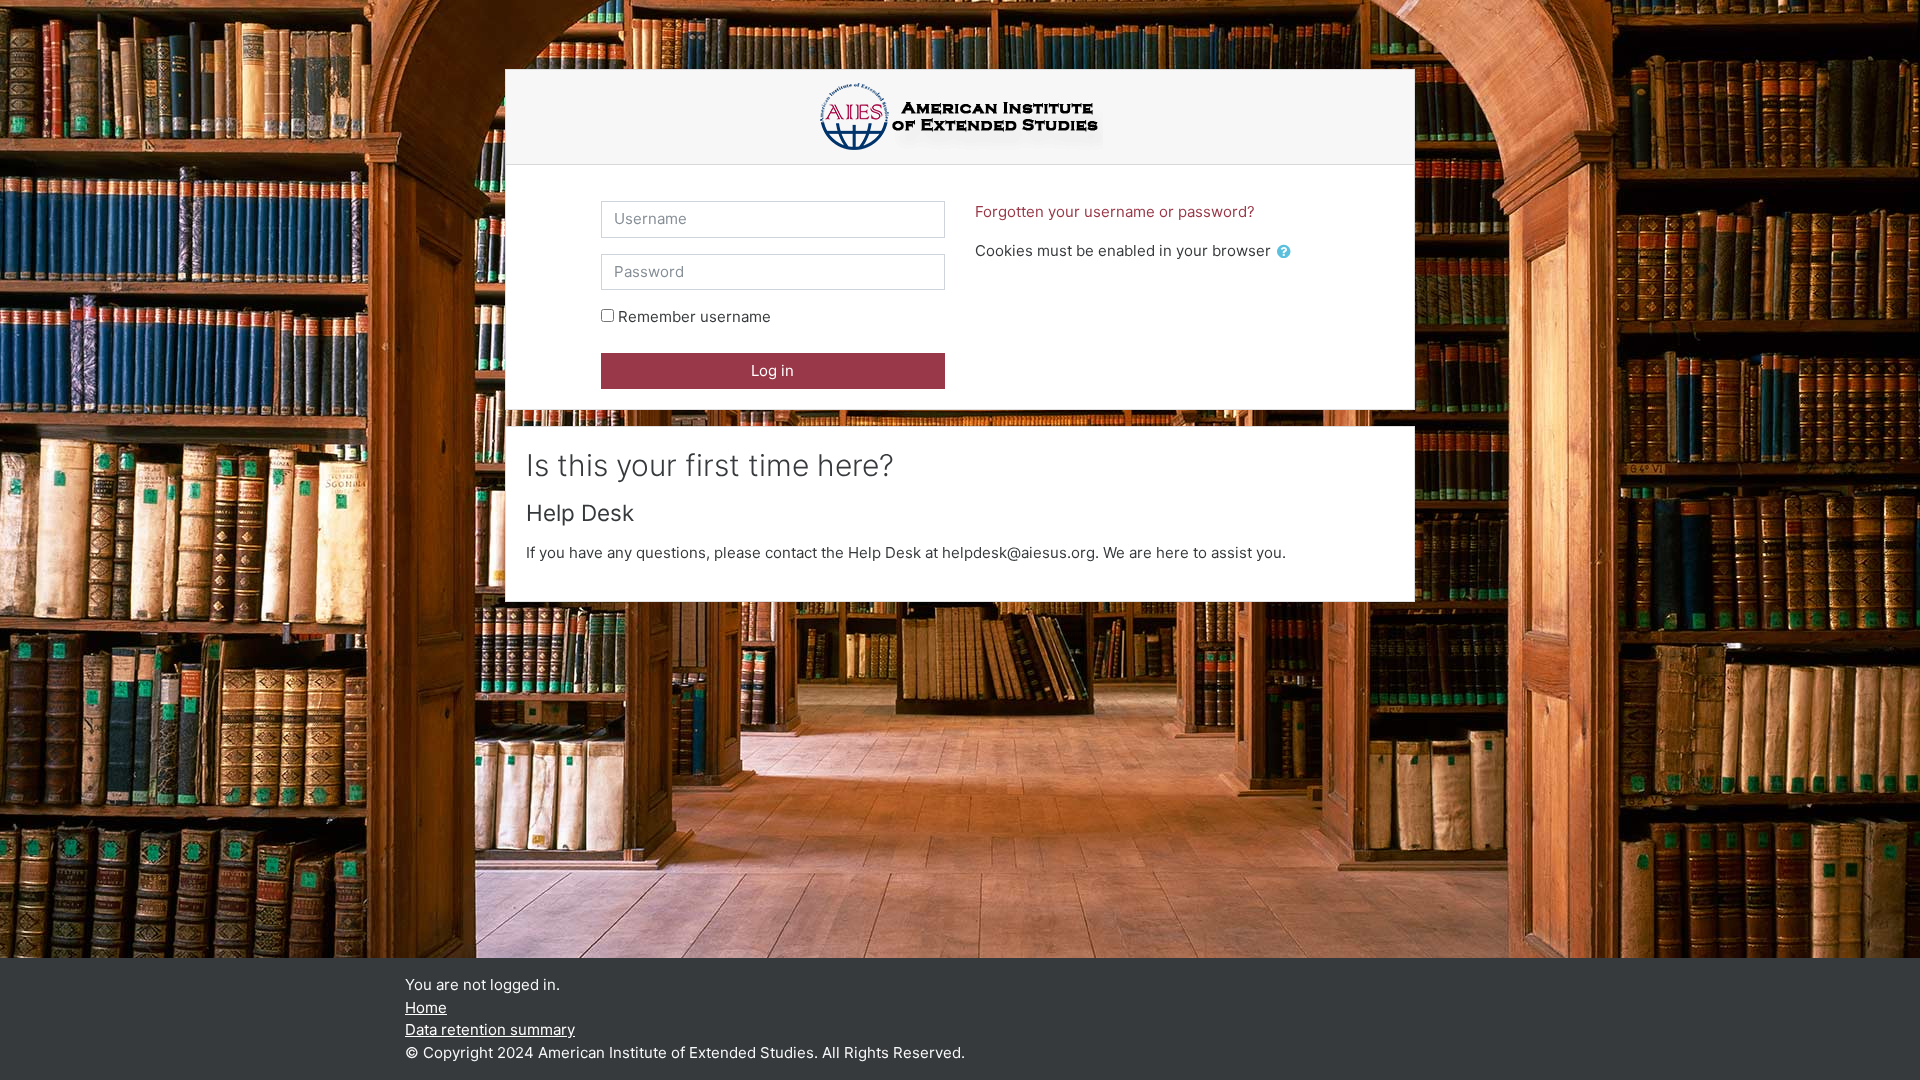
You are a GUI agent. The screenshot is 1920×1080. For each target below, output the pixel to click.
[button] (1288, 252)
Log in (772, 370)
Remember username (694, 316)
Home (426, 1007)
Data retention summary (490, 1029)
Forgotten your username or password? (1115, 211)
